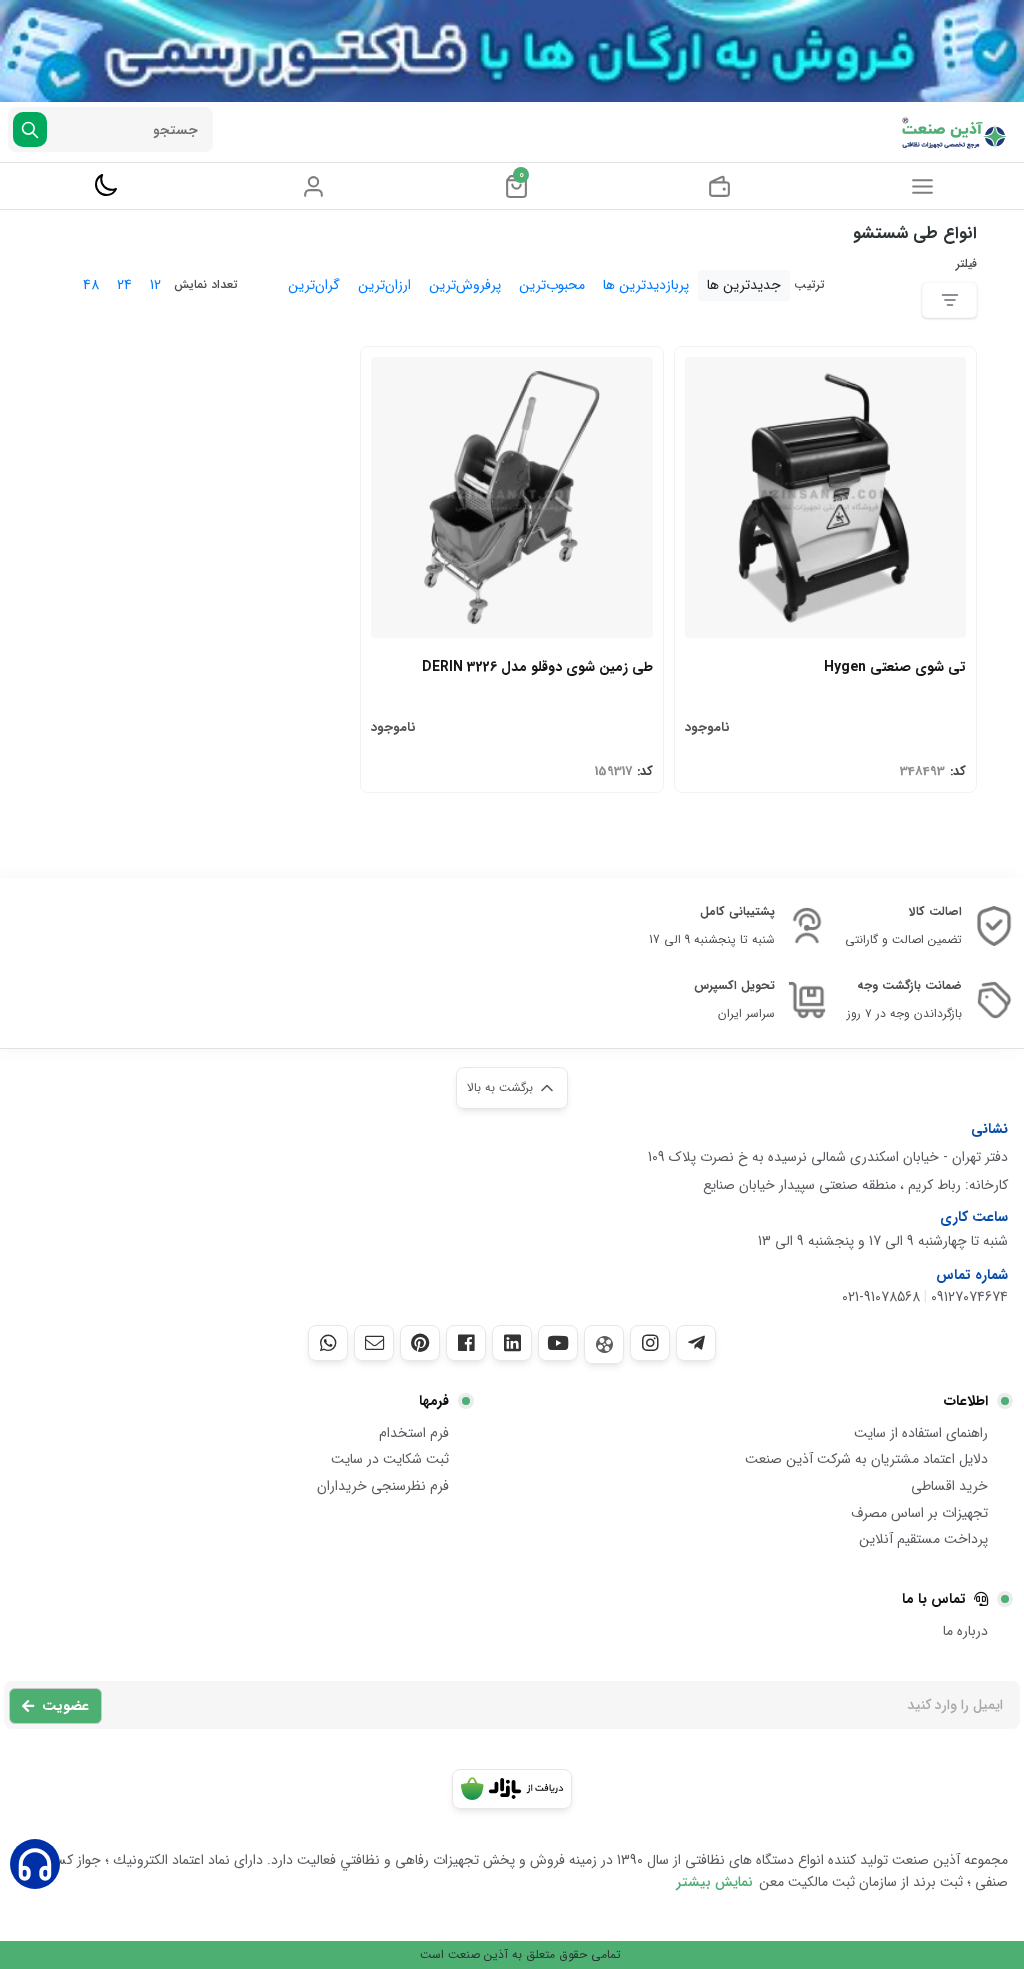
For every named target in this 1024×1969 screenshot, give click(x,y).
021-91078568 (881, 1297)
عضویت (65, 1706)
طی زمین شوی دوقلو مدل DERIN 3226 (537, 667)
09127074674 (969, 1297)
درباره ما (965, 1631)
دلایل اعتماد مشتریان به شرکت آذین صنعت (866, 1459)
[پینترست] (420, 1343)
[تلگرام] (696, 1343)
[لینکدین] (512, 1343)
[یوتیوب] (558, 1343)
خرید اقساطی (949, 1486)
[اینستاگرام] (650, 1343)
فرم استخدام (414, 1433)
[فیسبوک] (466, 1343)
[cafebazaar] (512, 1789)
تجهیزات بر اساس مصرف (919, 1513)
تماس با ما (934, 1599)
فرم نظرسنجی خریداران (383, 1486)
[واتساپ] (328, 1343)
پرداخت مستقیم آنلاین (923, 1539)
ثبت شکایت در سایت (390, 1459)
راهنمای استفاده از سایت (921, 1433)
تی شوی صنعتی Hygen (895, 667)
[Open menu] (922, 186)
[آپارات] (604, 1344)
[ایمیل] (374, 1343)
